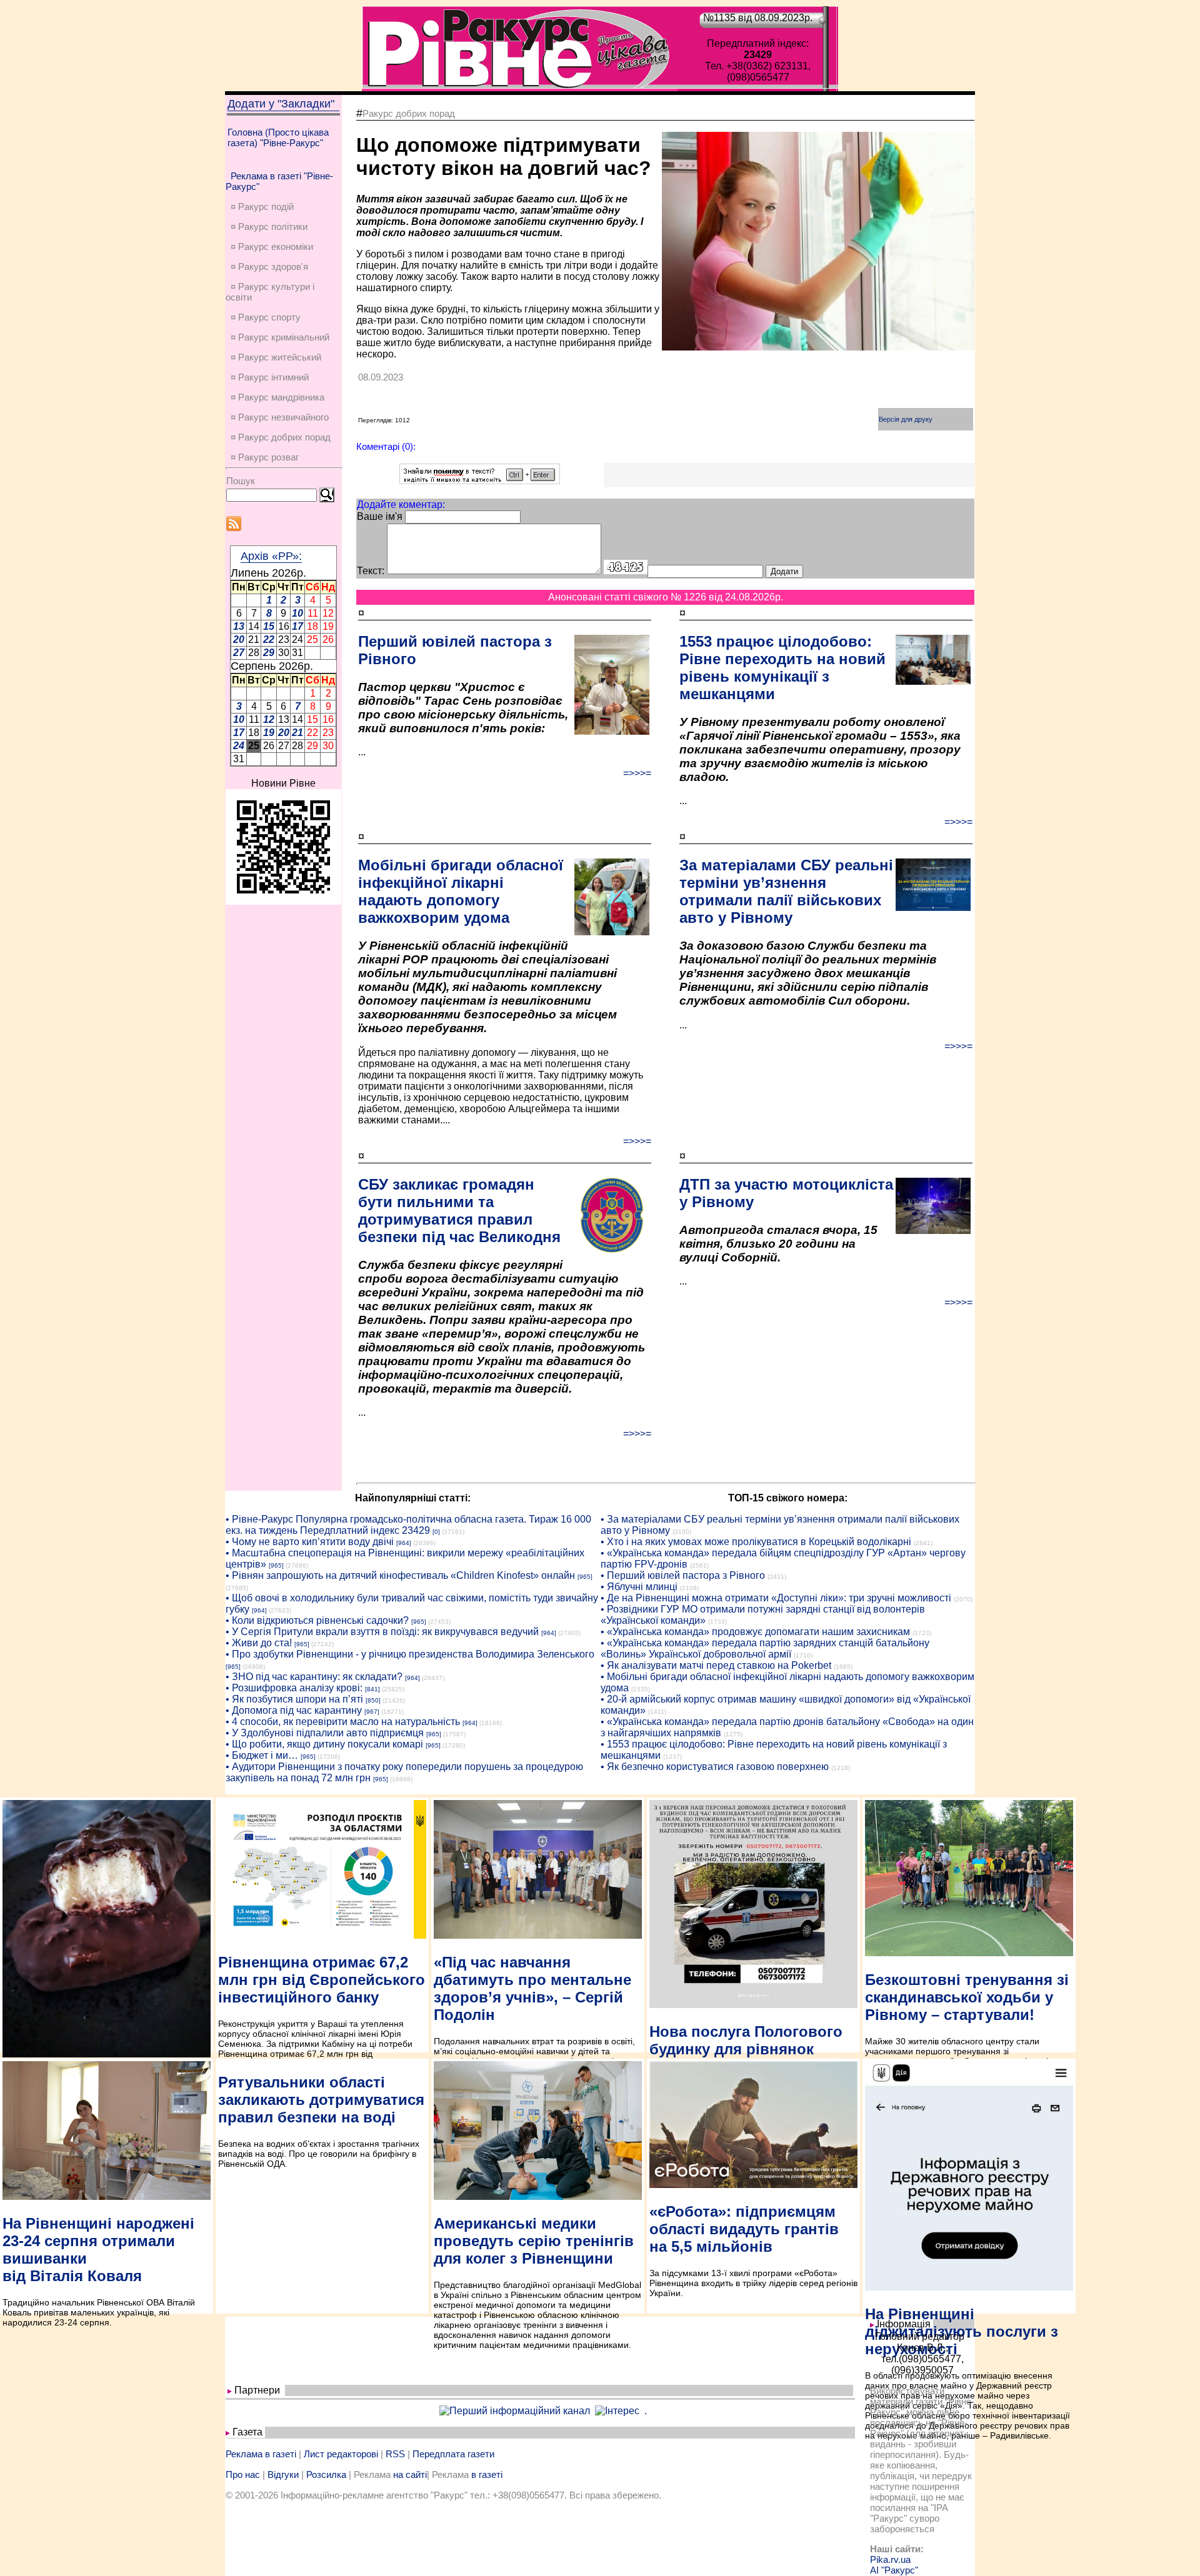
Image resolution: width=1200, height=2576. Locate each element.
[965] (276, 1565)
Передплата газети (453, 2454)
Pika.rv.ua (890, 2559)
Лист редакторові (341, 2454)
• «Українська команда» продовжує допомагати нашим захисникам (755, 1632)
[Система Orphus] (480, 481)
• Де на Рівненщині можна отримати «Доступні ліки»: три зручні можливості (776, 1598)
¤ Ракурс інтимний (270, 377)
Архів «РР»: (271, 556)
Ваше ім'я (380, 516)
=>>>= (637, 773)
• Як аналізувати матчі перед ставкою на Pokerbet (716, 1665)
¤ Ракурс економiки (272, 246)
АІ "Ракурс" (894, 2570)
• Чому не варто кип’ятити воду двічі (310, 1542)
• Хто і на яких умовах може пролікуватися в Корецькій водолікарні (756, 1542)
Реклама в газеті (261, 2454)
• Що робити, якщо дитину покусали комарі (324, 1744)
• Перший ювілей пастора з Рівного (683, 1575)
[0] (436, 1532)
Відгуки (283, 2474)
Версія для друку (906, 419)
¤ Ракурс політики (269, 226)
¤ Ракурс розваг (265, 457)
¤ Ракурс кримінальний (280, 337)
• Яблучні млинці (639, 1587)
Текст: (371, 571)
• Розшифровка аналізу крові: (294, 1688)
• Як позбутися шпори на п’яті (294, 1699)
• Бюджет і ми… (262, 1755)
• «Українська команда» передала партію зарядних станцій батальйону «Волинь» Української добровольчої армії (765, 1649)
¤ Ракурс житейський (276, 357)
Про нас (243, 2474)
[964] (404, 1543)
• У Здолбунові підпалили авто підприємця (325, 1733)
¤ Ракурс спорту (266, 317)
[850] (373, 1700)
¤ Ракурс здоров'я (269, 266)
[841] (372, 1689)
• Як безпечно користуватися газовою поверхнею (715, 1767)
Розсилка (326, 2474)
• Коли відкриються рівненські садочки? (317, 1620)
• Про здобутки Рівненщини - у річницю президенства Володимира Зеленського (410, 1654)
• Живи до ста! (259, 1643)
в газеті (487, 2474)
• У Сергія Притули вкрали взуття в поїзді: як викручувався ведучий (382, 1632)
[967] (372, 1712)
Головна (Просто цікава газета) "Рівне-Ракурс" (278, 137)
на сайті (410, 2474)
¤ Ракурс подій (262, 206)
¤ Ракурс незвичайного (280, 417)
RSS (395, 2454)
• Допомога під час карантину (294, 1710)
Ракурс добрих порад (409, 113)
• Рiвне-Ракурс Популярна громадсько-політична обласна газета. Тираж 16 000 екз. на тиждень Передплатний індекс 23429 (408, 1525)
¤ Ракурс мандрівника (277, 397)
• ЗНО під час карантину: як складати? (314, 1677)
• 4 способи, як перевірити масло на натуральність (343, 1722)
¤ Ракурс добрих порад (281, 437)
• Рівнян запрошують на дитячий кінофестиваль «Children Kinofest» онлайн (400, 1575)
